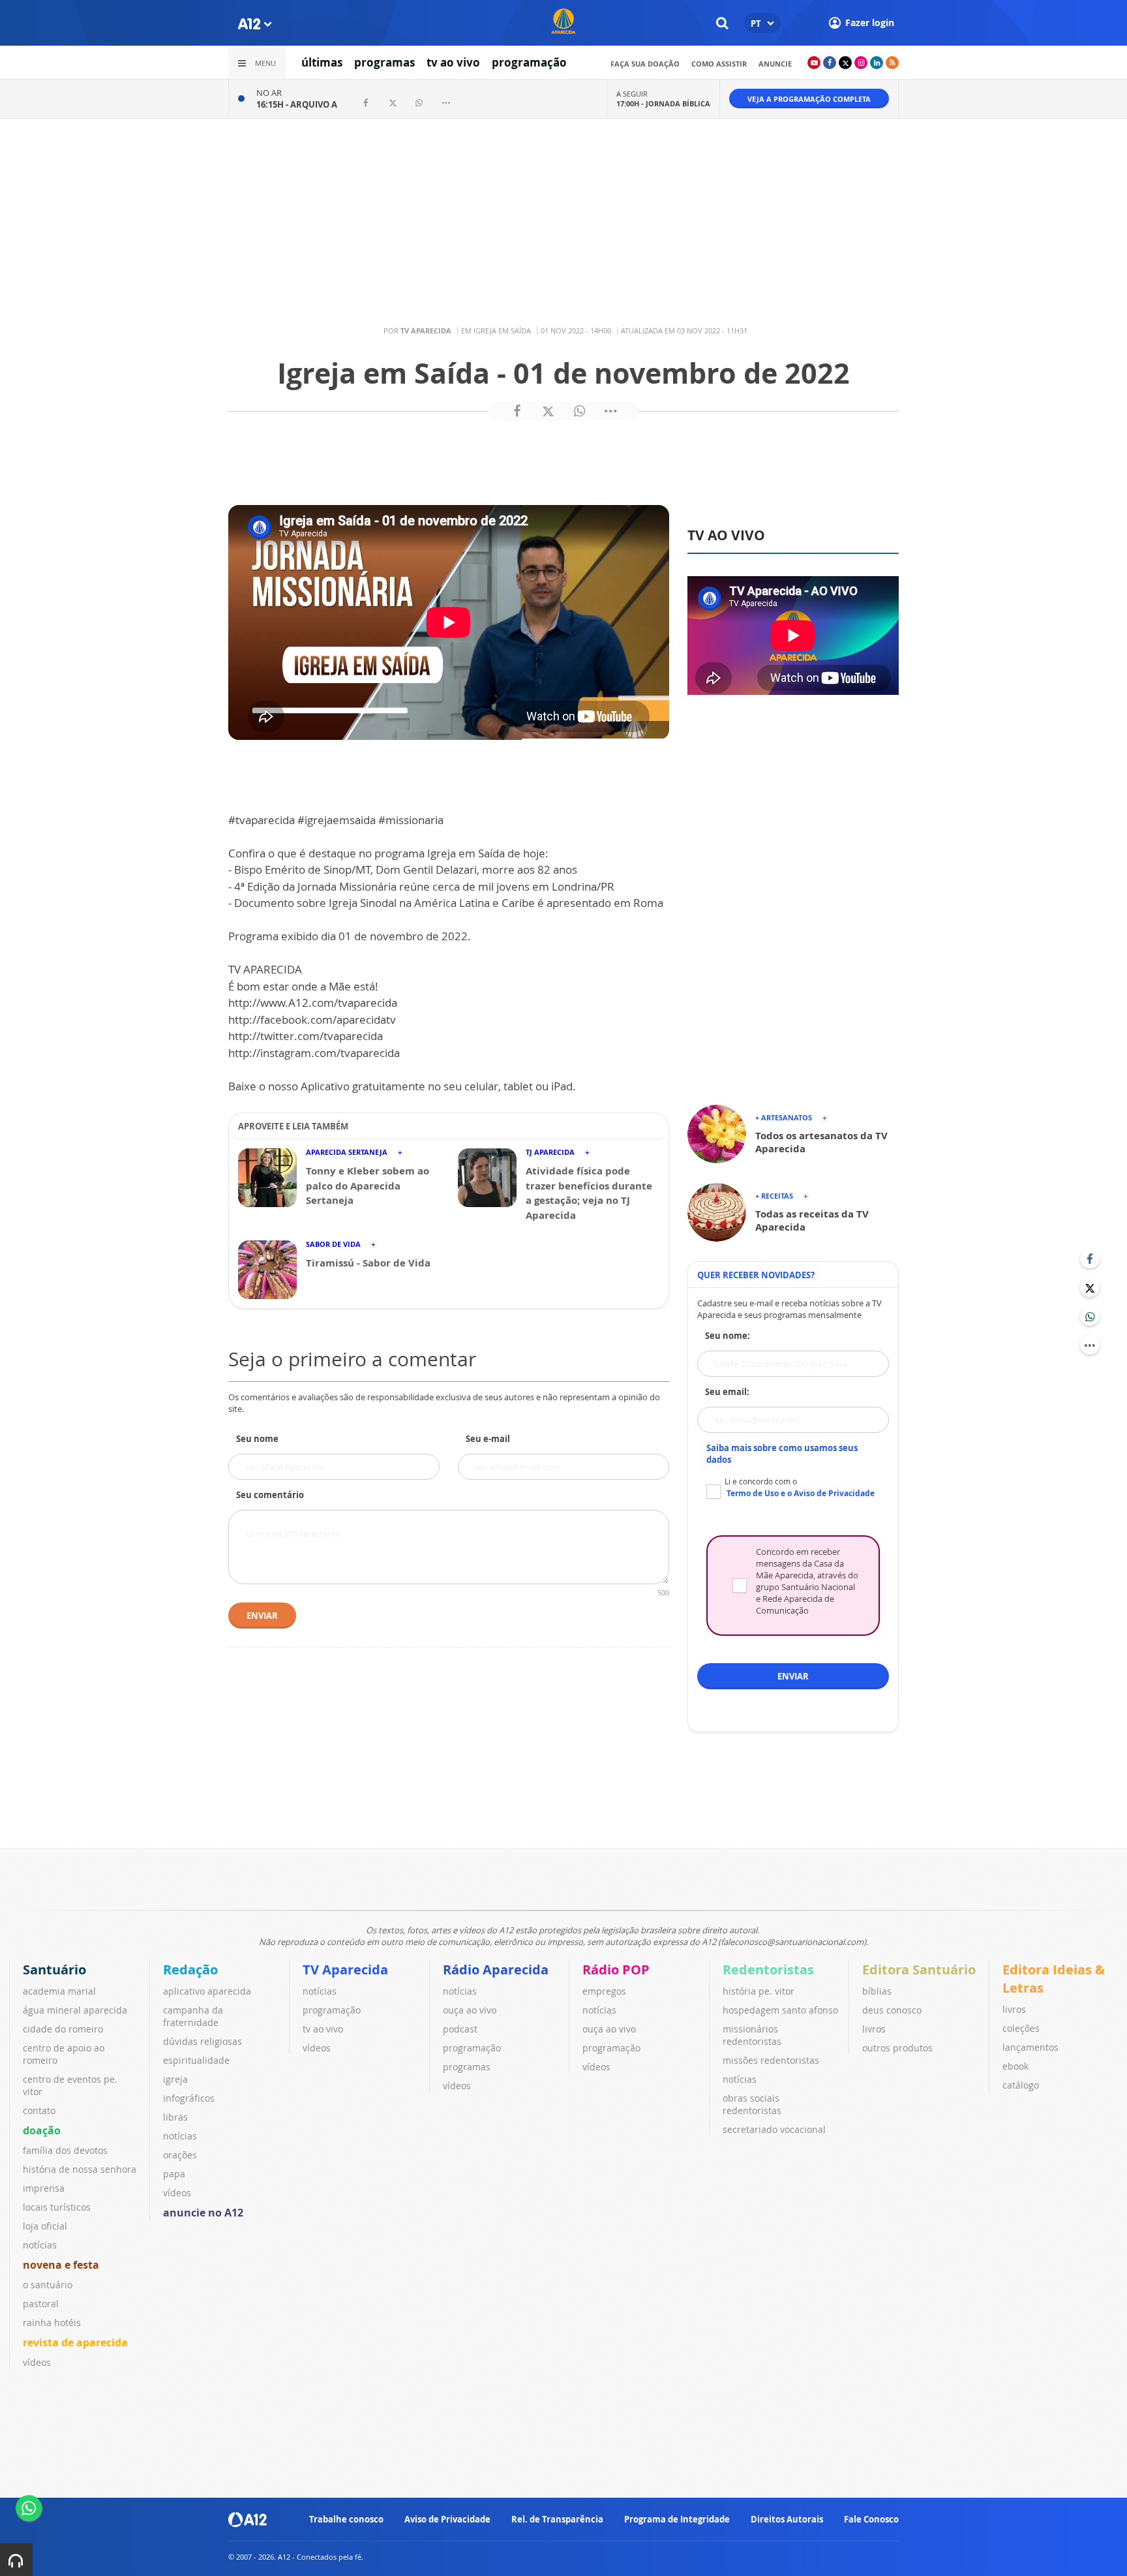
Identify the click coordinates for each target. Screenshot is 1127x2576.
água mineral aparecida (75, 2010)
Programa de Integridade (677, 2519)
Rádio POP (616, 1970)
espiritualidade (196, 2060)
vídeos (37, 2362)
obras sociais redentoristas (752, 2104)
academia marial (59, 1991)
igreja (175, 2079)
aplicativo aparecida (207, 1991)
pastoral (41, 2304)
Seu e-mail (488, 1439)
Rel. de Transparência (557, 2519)
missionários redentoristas (752, 2035)
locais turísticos (57, 2207)
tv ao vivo (453, 62)
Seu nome (257, 1439)
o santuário (48, 2285)
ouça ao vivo (470, 2010)
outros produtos (897, 2048)
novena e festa (61, 2265)
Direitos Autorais (787, 2519)
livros (874, 2029)
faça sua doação (645, 64)
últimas (322, 62)
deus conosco (892, 2010)
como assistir (719, 64)
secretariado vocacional (774, 2129)
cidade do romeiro (63, 2029)
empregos (604, 1991)
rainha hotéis (52, 2323)
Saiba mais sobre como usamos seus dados (782, 1454)
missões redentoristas (771, 2060)
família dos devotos (65, 2150)
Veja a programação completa (809, 99)
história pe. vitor (759, 1991)
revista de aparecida (75, 2342)
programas (384, 62)
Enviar (262, 1616)
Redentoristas (768, 1970)
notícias (40, 2245)
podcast (460, 2029)
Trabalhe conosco (346, 2519)
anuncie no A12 (203, 2213)
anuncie (775, 64)
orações (180, 2155)
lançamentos (1030, 2047)
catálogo (1021, 2085)
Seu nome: (728, 1336)
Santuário (54, 1970)
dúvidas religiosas (203, 2041)
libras (175, 2117)
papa (174, 2174)
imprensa (44, 2188)
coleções (1021, 2028)
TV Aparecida (345, 1970)
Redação (190, 1970)
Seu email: (727, 1392)
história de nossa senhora (80, 2169)
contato (39, 2110)
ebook (1015, 2066)
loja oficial (45, 2226)
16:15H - (297, 104)
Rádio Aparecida (496, 1970)
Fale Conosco (871, 2519)
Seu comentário (270, 1495)
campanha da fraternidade (193, 2016)
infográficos (189, 2098)
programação (529, 62)
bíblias (877, 1991)
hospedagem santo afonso (780, 2010)
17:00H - (663, 103)
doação (42, 2130)
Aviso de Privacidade (447, 2519)
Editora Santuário (919, 1970)
